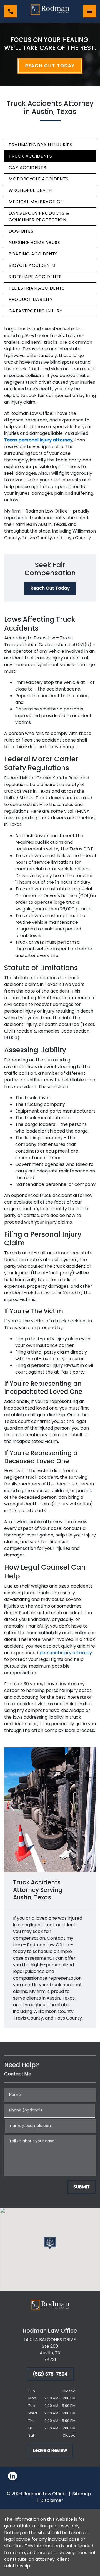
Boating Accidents (33, 254)
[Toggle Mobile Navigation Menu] (90, 11)
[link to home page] (50, 11)
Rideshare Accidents (35, 277)
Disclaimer (52, 2500)
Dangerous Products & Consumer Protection (39, 216)
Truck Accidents (30, 156)
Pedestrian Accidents (37, 288)
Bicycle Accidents (32, 265)
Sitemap (82, 2494)
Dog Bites (21, 231)
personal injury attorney (66, 1653)
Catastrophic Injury (35, 311)
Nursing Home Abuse (34, 243)
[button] (50, 2243)
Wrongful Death (30, 190)
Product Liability (31, 299)
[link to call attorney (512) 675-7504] (10, 11)
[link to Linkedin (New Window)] (12, 2476)
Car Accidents (27, 168)
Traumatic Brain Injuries (40, 145)
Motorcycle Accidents (39, 179)
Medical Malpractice (36, 202)
